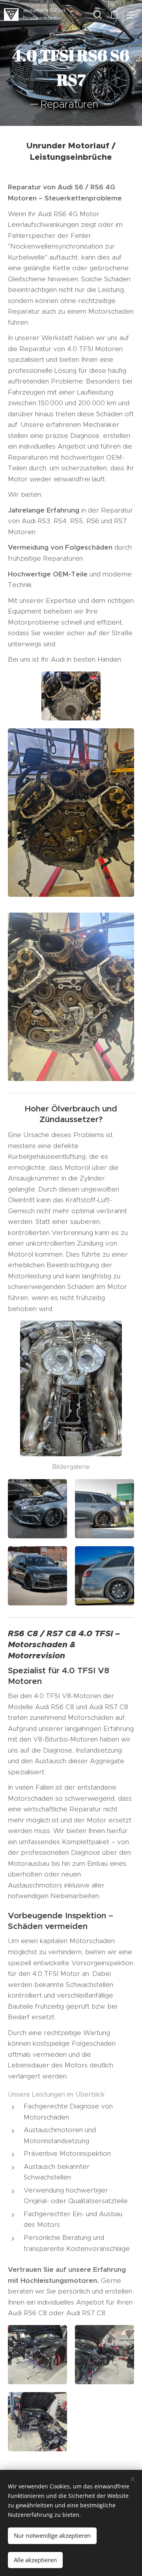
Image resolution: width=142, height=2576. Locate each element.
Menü (130, 15)
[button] (98, 15)
